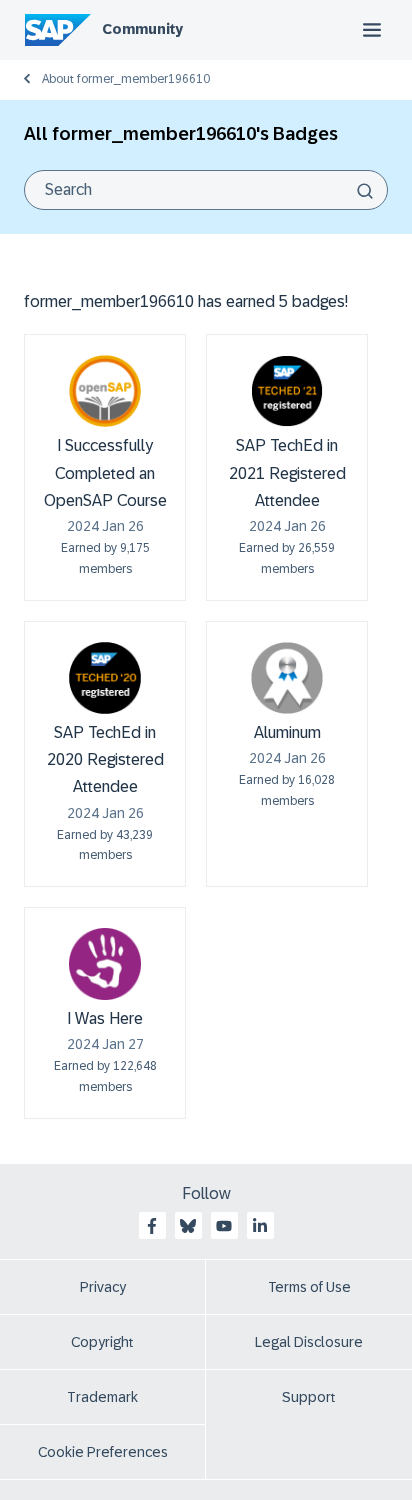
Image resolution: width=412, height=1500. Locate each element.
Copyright (102, 1342)
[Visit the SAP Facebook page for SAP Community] (152, 1226)
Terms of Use (309, 1287)
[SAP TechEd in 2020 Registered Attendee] (105, 678)
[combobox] (206, 190)
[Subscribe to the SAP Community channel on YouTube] (224, 1226)
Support (309, 1397)
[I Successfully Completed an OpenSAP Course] (105, 391)
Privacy (103, 1287)
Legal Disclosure (309, 1342)
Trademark (102, 1397)
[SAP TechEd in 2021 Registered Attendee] (287, 391)
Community (142, 29)
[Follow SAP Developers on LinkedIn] (260, 1226)
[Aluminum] (287, 678)
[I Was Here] (105, 964)
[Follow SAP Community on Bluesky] (188, 1226)
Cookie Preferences (103, 1452)
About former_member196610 (126, 79)
